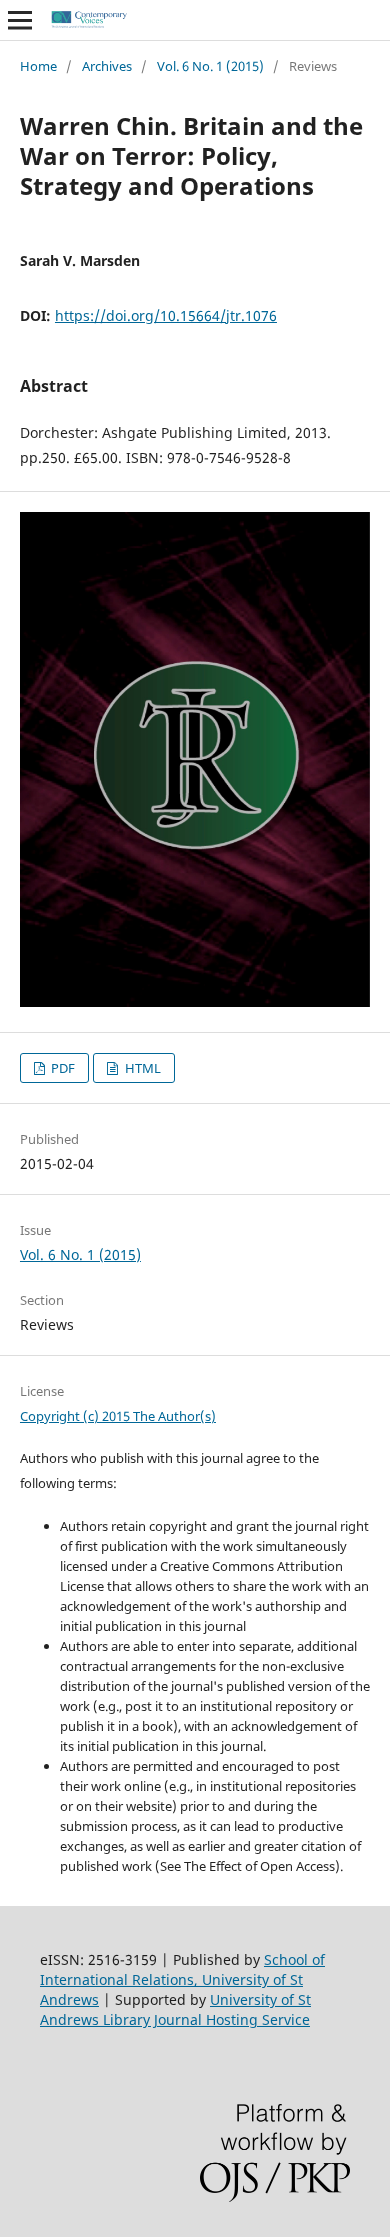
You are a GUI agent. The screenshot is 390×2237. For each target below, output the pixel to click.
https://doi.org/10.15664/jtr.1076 (166, 315)
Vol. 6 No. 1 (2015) (210, 66)
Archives (107, 66)
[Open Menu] (20, 20)
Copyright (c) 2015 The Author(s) (118, 1416)
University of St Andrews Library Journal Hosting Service (175, 2009)
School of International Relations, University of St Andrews (182, 1979)
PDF (61, 1068)
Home (38, 66)
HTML (141, 1068)
